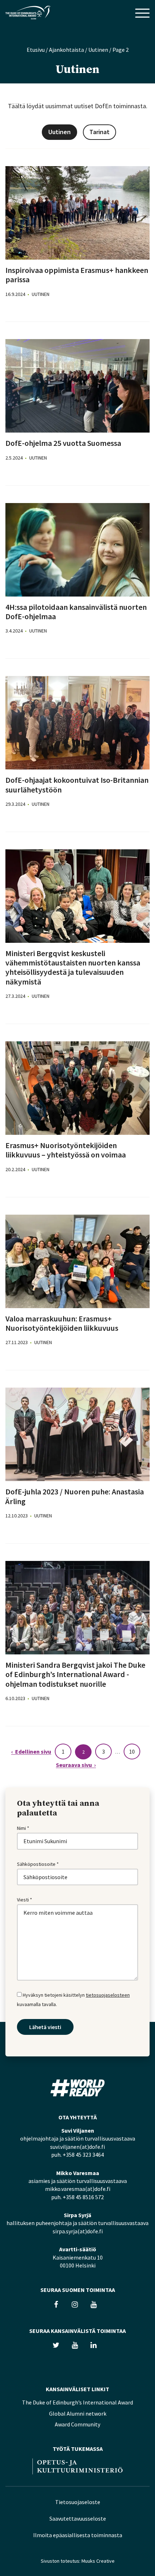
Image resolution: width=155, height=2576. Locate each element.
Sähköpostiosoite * (38, 1864)
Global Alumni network (78, 2413)
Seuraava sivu (74, 1765)
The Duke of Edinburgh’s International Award (77, 2402)
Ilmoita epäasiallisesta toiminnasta (78, 2535)
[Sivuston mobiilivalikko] (142, 14)
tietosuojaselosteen (108, 1995)
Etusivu (36, 50)
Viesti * (25, 1900)
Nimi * (23, 1828)
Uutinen (98, 50)
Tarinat (99, 132)
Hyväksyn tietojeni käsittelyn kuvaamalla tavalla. (73, 1999)
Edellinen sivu (33, 1752)
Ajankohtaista (67, 50)
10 (132, 1751)
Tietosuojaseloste (78, 2502)
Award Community (77, 2424)
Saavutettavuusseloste (78, 2518)
